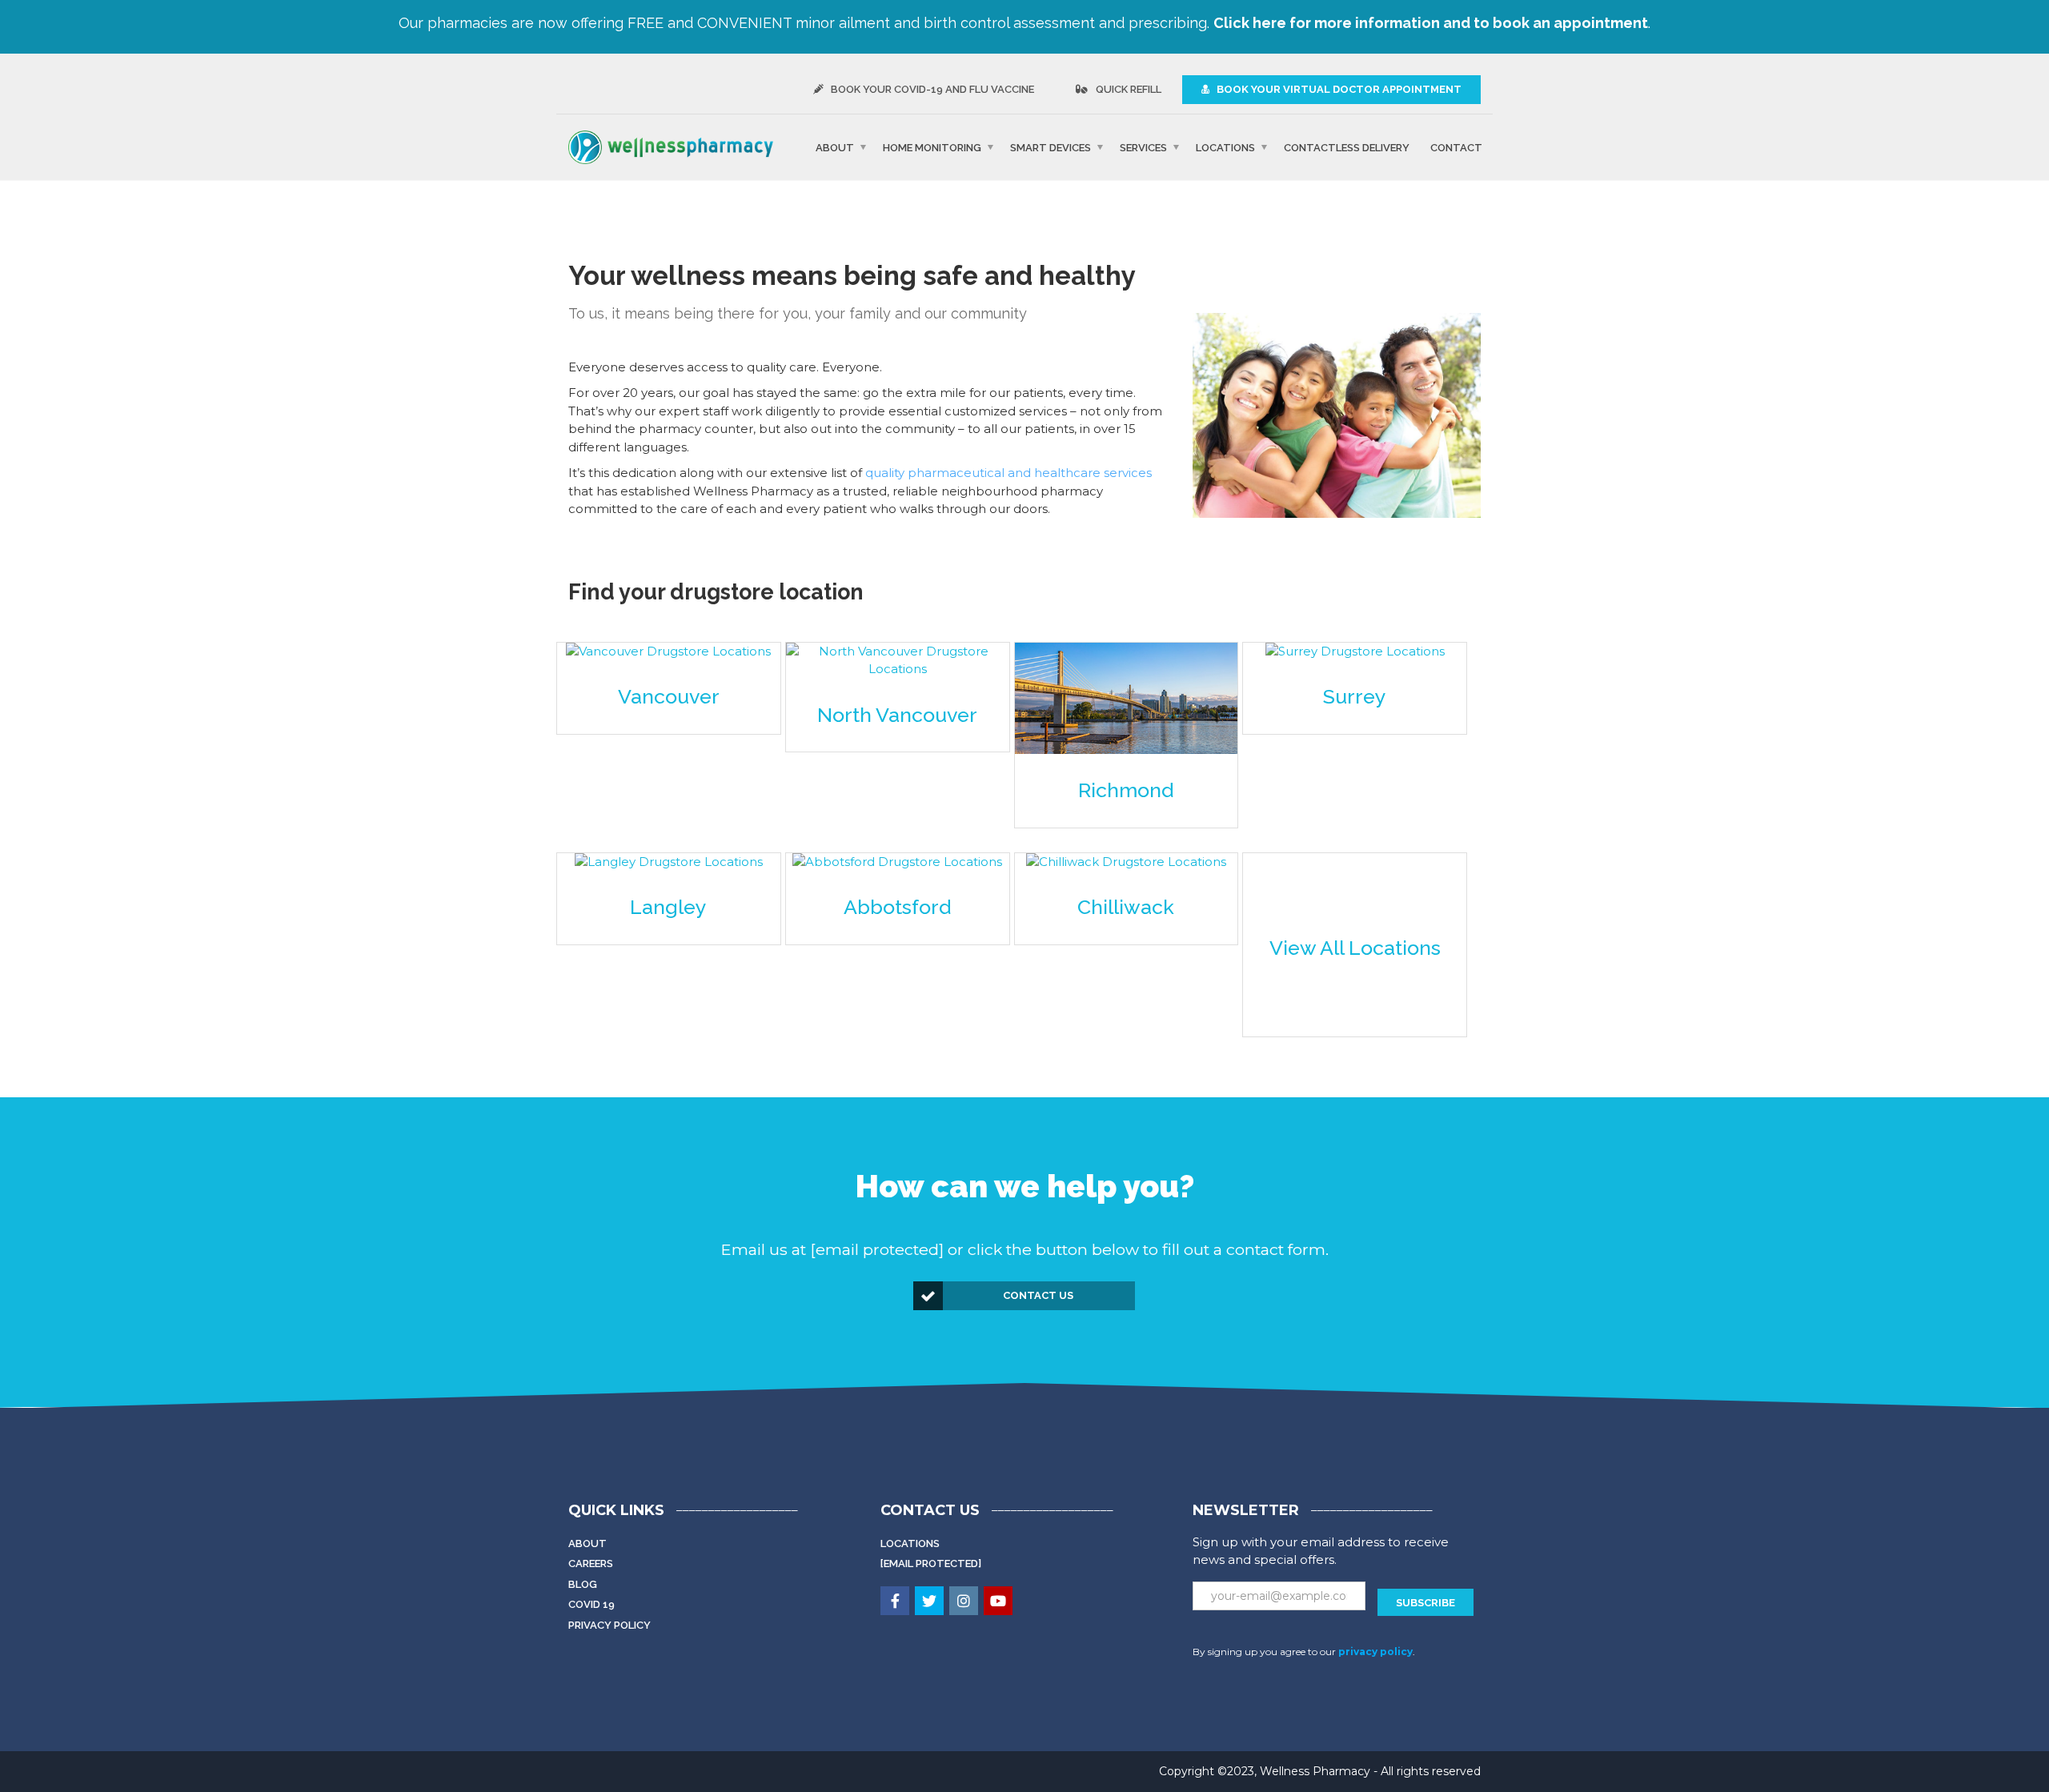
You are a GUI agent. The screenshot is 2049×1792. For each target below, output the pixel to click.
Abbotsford (897, 907)
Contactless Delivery (1347, 147)
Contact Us (1038, 1295)
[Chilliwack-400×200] (1126, 862)
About (835, 147)
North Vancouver (897, 715)
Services (1143, 147)
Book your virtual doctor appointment (1338, 89)
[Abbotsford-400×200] (897, 862)
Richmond (1126, 790)
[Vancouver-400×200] (668, 652)
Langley (668, 907)
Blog (583, 1584)
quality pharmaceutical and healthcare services (1008, 473)
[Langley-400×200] (669, 862)
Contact (1456, 147)
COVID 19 (591, 1604)
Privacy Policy (609, 1625)
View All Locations (1355, 948)
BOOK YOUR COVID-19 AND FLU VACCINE (931, 89)
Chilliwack (1126, 907)
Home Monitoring (932, 147)
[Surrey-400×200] (1355, 652)
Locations (1225, 147)
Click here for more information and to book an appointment (1431, 23)
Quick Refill (1127, 89)
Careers (591, 1563)
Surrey (1355, 696)
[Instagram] (965, 1602)
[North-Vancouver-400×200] (898, 661)
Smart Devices (1051, 147)
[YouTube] (999, 1602)
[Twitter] (930, 1602)
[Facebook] (896, 1602)
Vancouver (669, 696)
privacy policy (1375, 1652)
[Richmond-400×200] (1127, 698)
